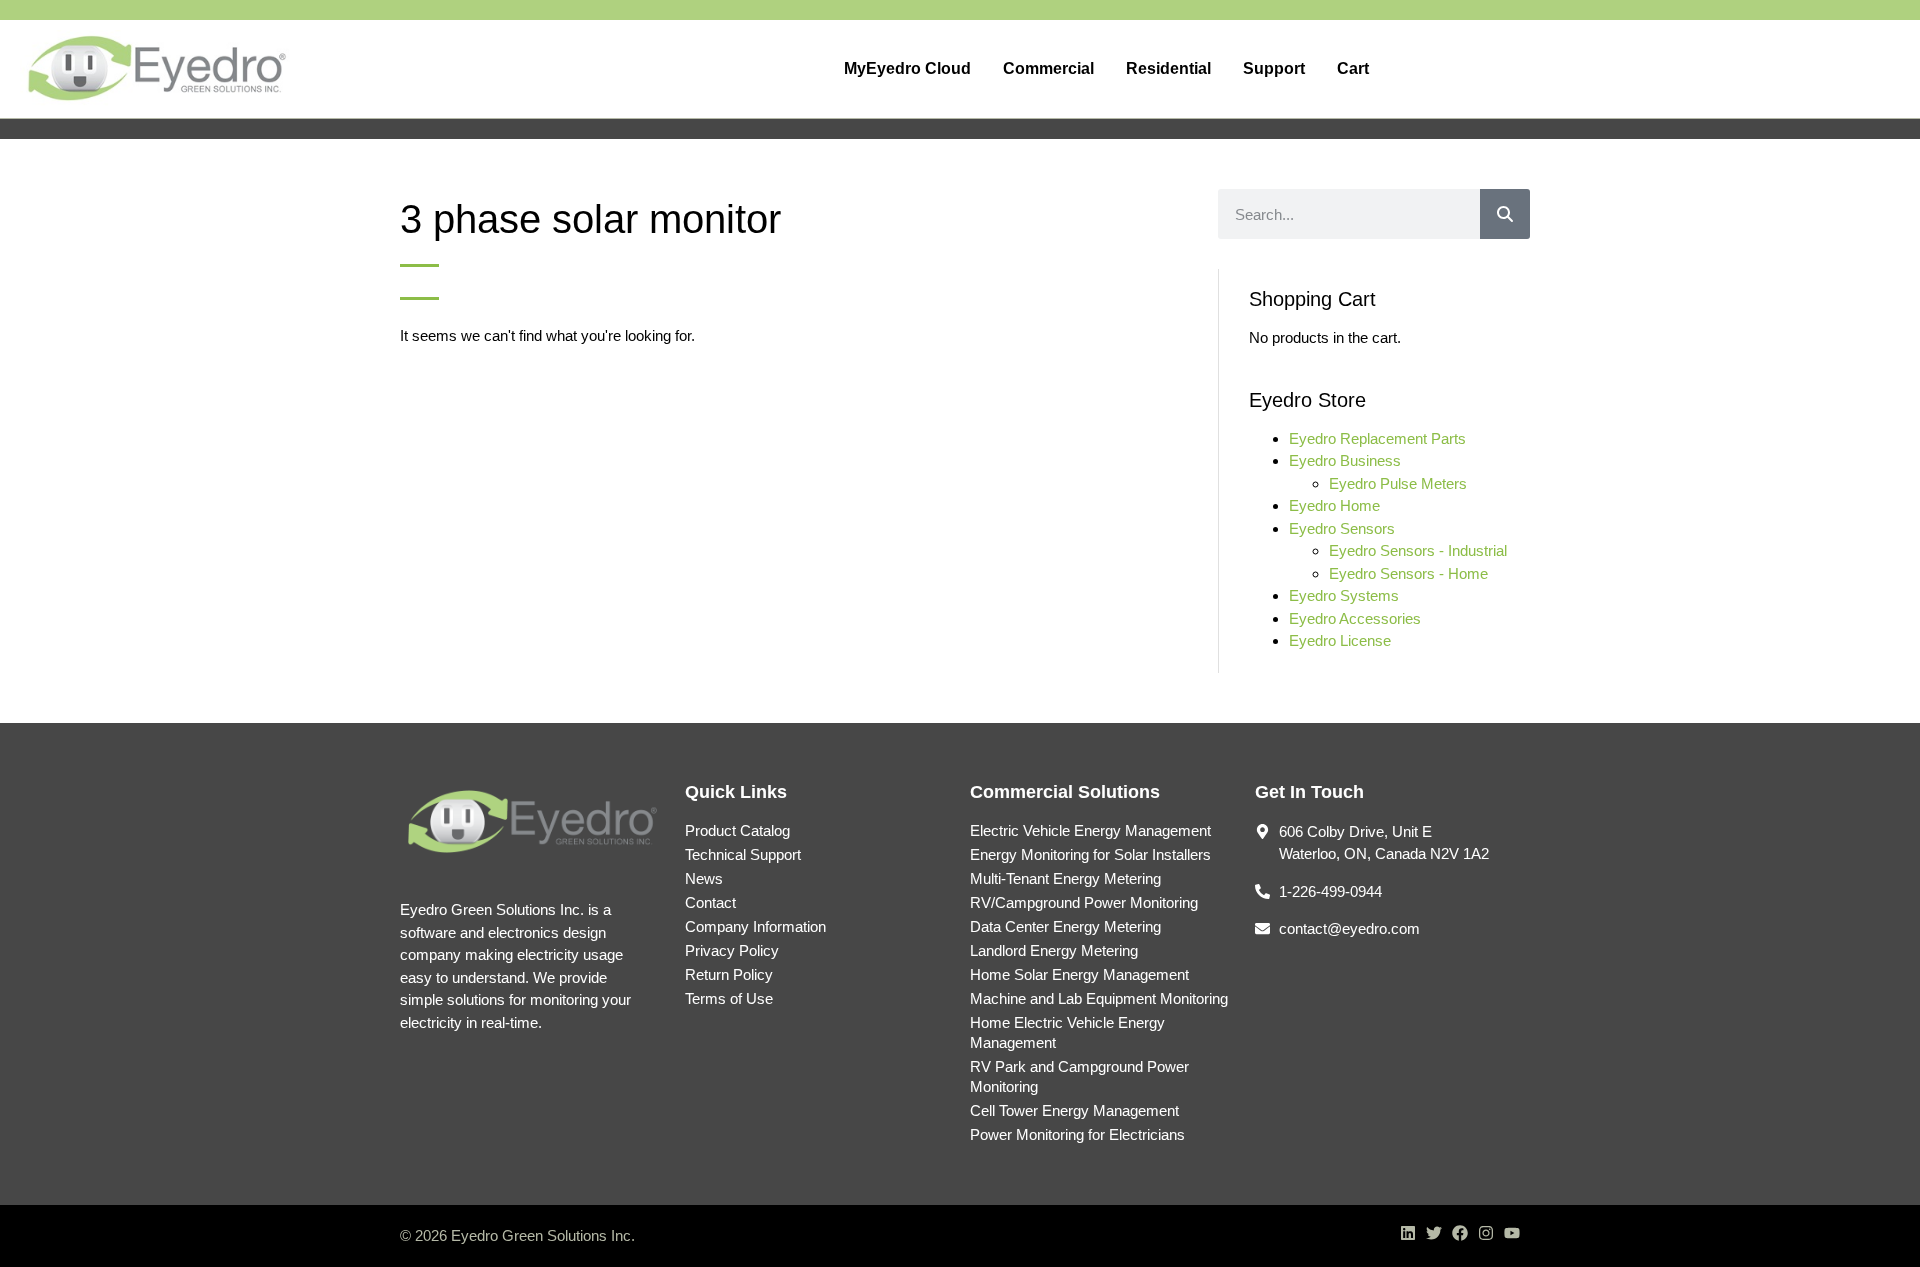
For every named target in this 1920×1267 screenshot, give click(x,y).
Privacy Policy (732, 950)
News (704, 878)
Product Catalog (737, 830)
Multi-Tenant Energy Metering (1065, 878)
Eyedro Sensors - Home (1408, 573)
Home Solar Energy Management (1079, 974)
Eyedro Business (1345, 460)
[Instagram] (1486, 1233)
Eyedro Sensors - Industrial (1418, 550)
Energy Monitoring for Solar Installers (1090, 854)
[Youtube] (1512, 1233)
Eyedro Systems (1344, 595)
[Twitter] (1434, 1233)
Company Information (755, 926)
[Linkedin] (1408, 1233)
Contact (710, 902)
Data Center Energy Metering (1065, 926)
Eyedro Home (1334, 505)
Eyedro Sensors (1342, 528)
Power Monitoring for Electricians (1077, 1134)
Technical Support (743, 854)
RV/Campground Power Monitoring (1084, 902)
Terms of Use (729, 998)
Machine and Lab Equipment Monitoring (1099, 998)
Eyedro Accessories (1355, 618)
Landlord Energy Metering (1054, 950)
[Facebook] (1460, 1233)
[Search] (1505, 214)
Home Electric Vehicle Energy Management (1067, 1032)
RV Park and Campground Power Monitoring (1079, 1076)
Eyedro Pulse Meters (1398, 483)
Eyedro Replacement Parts (1377, 438)
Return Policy (729, 974)
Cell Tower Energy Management (1074, 1110)
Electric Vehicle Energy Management (1090, 830)
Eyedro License (1340, 640)
